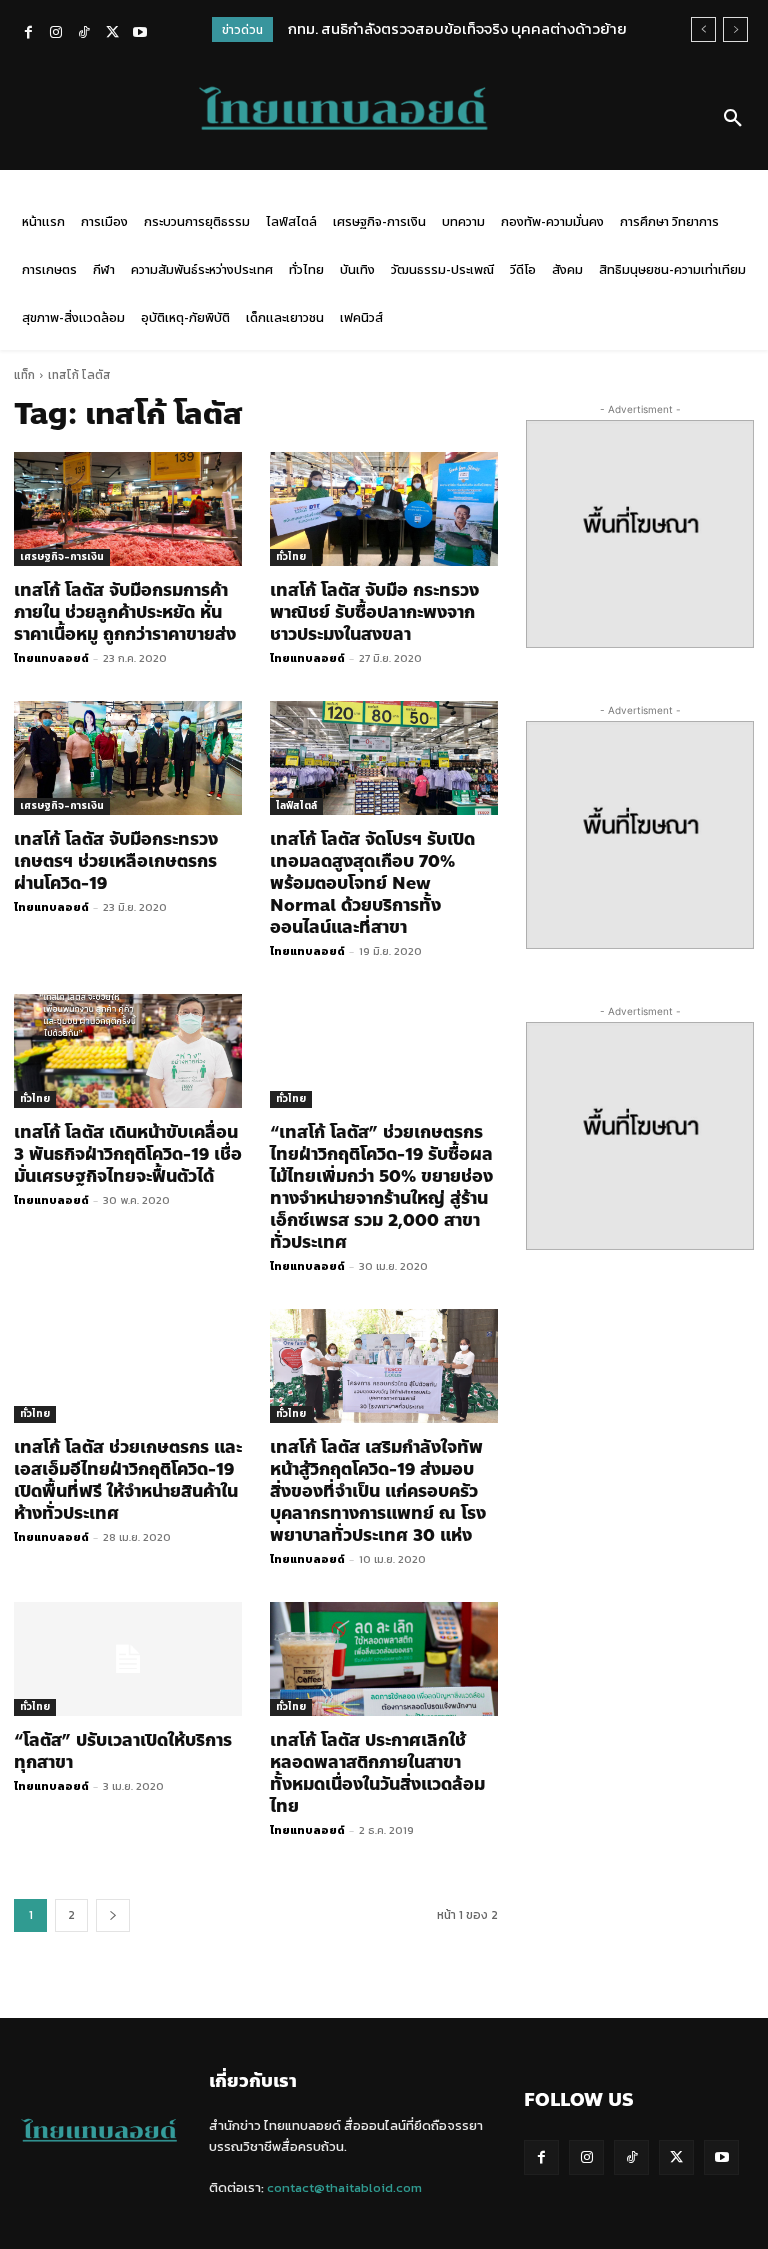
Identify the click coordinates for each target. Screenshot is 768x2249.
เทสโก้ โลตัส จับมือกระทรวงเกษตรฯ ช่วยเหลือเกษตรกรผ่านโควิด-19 (116, 861)
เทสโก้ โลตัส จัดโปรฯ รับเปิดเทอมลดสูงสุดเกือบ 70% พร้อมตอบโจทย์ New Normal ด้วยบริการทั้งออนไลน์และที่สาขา (372, 883)
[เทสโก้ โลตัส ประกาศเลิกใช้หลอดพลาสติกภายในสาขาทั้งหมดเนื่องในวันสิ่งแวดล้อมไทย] (384, 1659)
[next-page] (113, 1915)
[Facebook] (28, 34)
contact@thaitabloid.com (344, 2187)
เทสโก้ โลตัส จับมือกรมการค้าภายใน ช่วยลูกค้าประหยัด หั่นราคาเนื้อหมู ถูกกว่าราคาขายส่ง (125, 612)
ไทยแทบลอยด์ (51, 658)
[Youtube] (140, 34)
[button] (733, 119)
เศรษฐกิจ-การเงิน (62, 556)
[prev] (703, 29)
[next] (735, 29)
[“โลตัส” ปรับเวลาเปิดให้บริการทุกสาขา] (128, 1659)
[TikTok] (84, 34)
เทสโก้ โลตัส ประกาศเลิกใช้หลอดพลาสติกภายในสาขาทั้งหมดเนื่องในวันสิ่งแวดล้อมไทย (377, 1773)
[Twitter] (112, 34)
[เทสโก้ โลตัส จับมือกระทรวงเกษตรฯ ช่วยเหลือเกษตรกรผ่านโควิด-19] (128, 758)
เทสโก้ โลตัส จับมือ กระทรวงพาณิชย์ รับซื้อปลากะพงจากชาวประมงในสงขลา (374, 612)
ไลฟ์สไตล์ (296, 805)
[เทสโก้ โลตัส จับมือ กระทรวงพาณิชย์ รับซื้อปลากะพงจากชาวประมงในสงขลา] (384, 509)
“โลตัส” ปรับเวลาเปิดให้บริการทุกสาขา (123, 1751)
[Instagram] (56, 34)
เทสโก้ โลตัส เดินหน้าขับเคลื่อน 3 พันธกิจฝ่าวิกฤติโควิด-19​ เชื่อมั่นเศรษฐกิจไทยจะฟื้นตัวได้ (128, 1154)
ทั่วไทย (291, 556)
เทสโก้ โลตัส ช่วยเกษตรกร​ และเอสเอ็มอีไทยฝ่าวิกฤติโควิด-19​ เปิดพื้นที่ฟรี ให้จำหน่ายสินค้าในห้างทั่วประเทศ (128, 1480)
